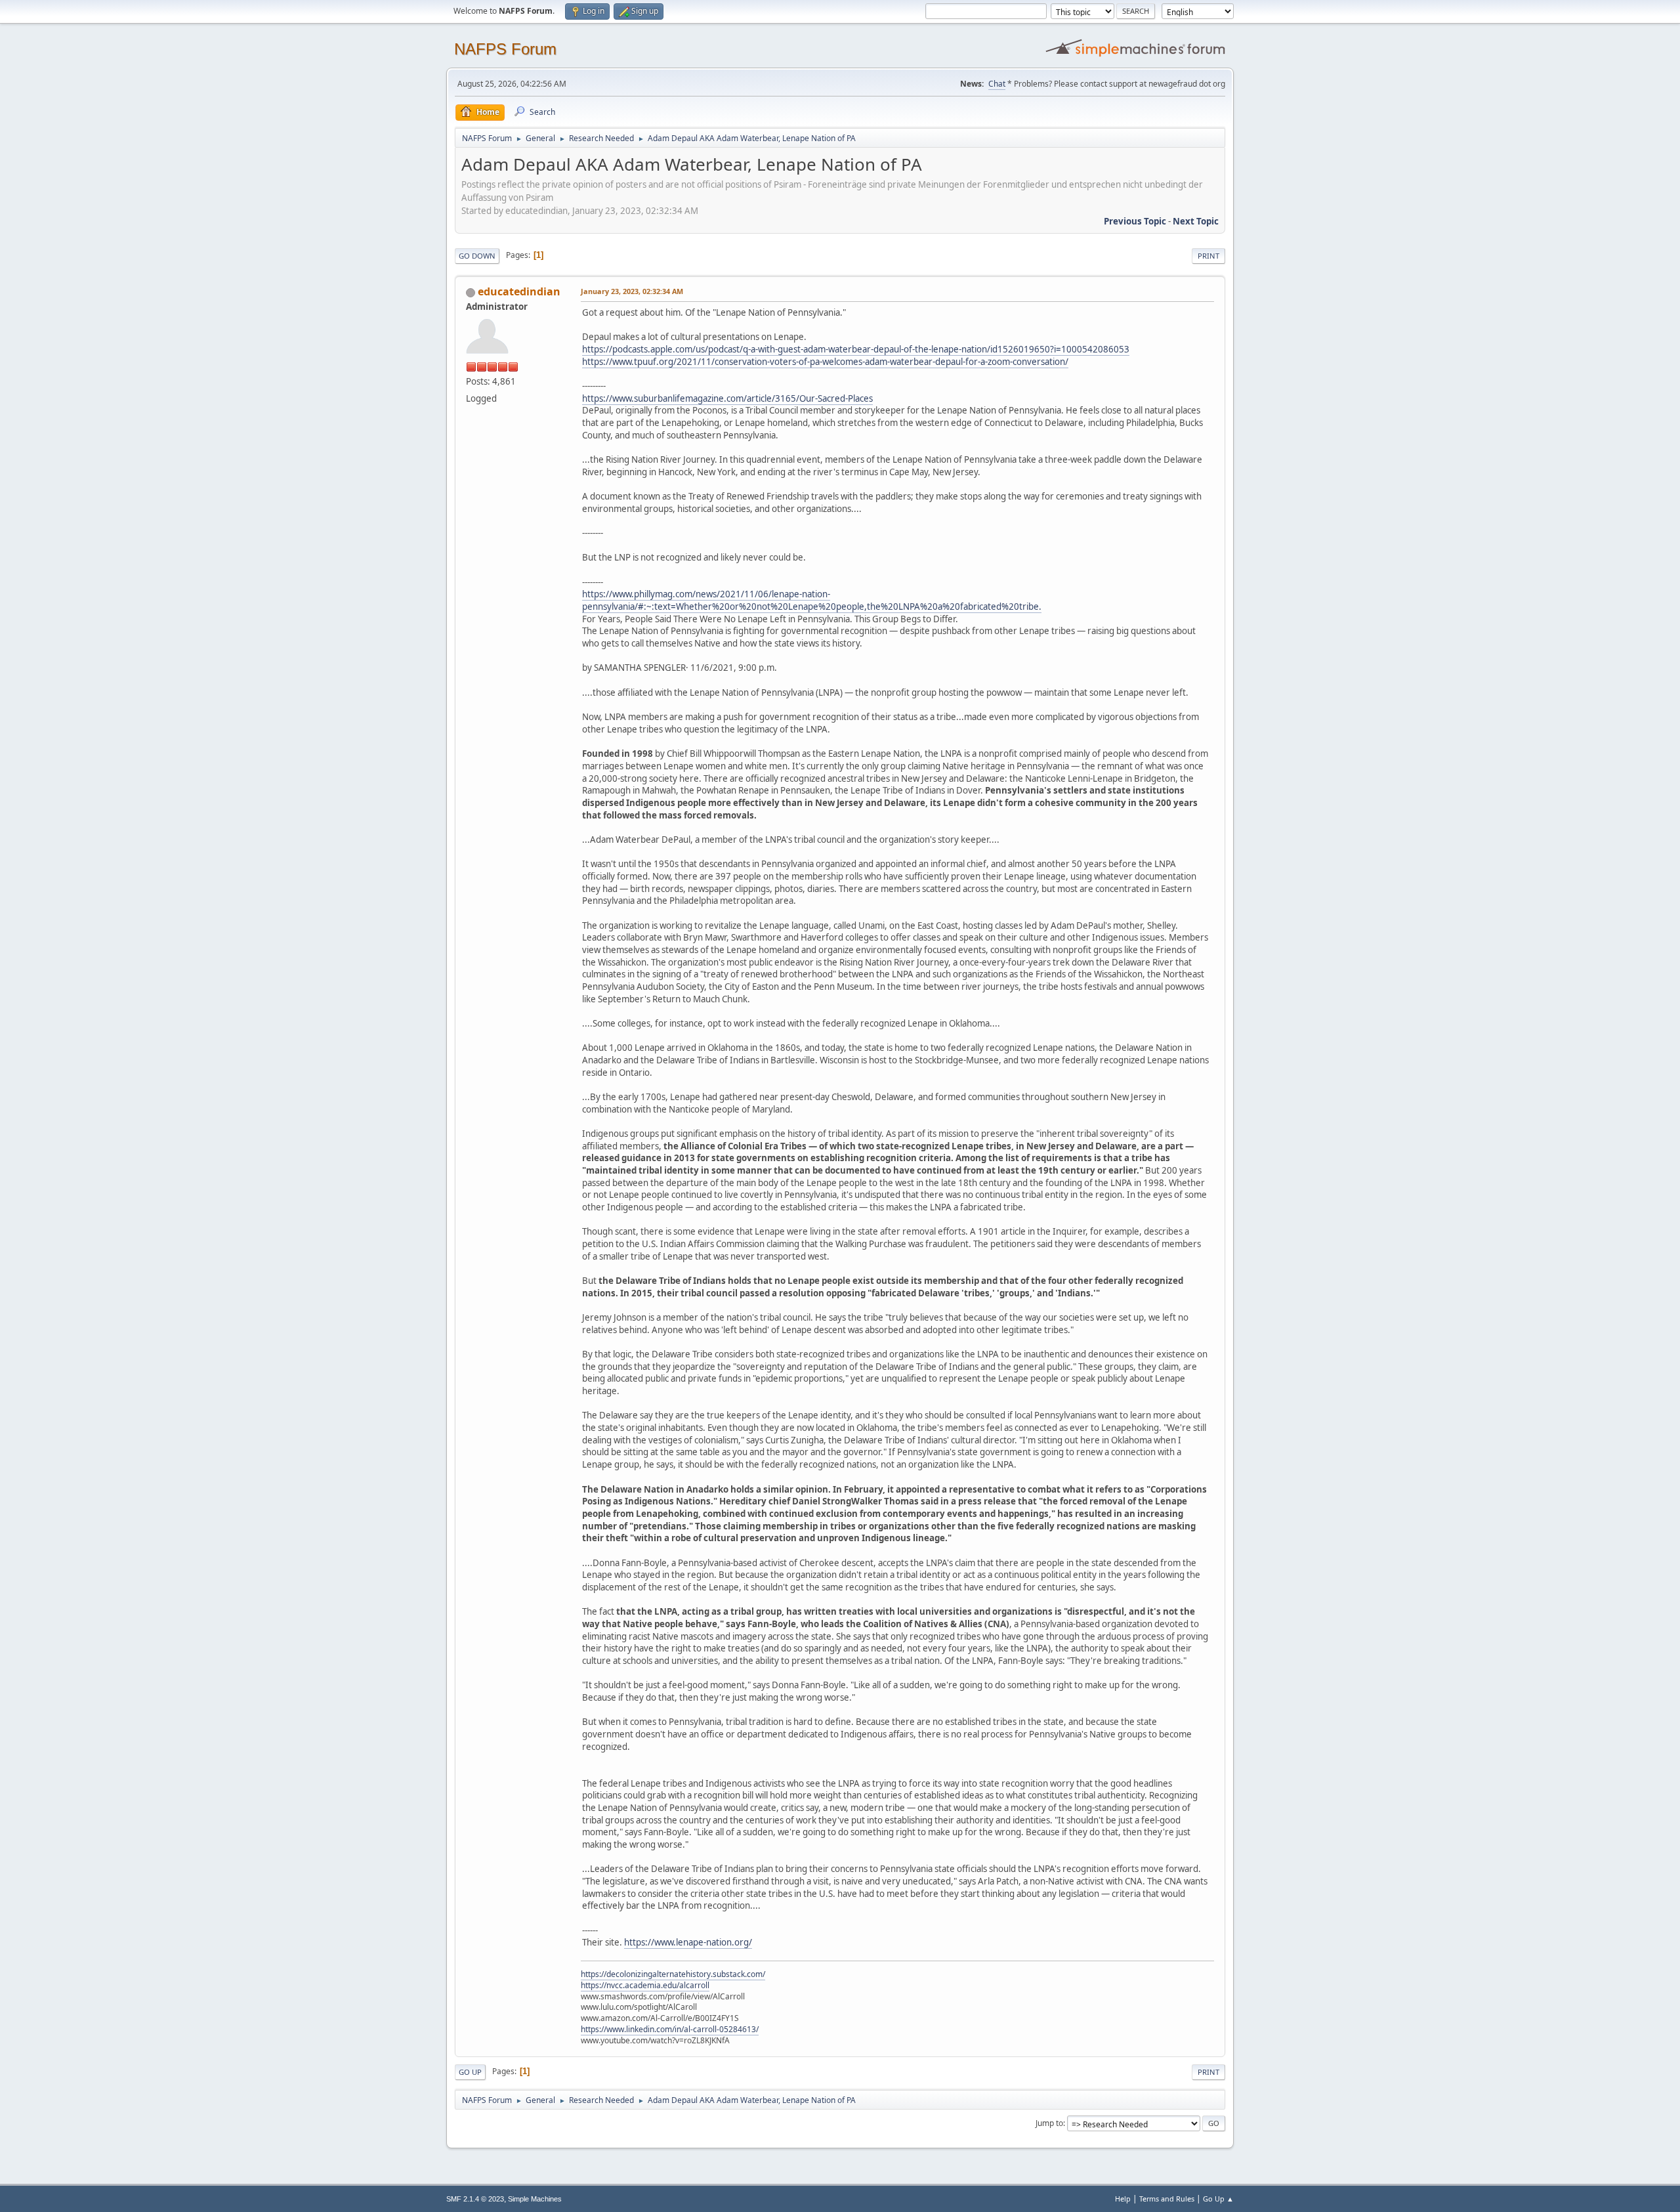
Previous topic (1135, 221)
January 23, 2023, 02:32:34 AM (632, 291)
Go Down (477, 256)
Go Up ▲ (1218, 2199)
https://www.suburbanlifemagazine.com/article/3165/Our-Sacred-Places (727, 398)
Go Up (470, 2072)
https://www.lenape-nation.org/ (688, 1942)
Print (1208, 256)
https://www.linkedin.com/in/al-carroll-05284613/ (670, 2029)
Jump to (1049, 2123)
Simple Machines (535, 2199)
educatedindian (519, 291)
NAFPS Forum (505, 49)
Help (1123, 2199)
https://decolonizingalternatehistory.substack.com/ (673, 1974)
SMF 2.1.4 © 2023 (475, 2199)
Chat (997, 84)
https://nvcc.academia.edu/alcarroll (645, 1985)
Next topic (1196, 221)
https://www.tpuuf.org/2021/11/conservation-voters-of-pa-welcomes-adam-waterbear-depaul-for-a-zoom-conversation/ (825, 362)
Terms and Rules (1167, 2199)
